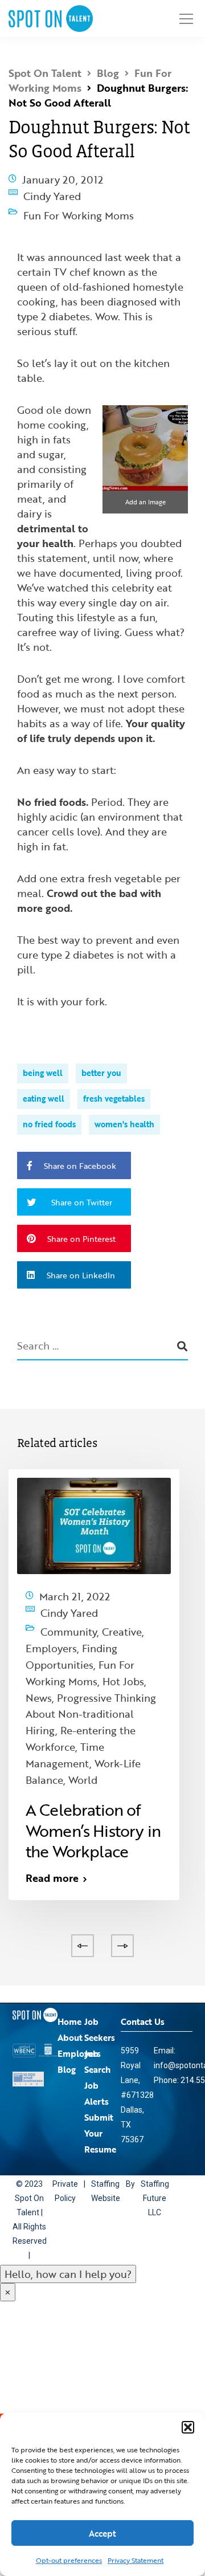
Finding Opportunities (79, 1628)
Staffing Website (105, 2113)
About (70, 1959)
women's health (124, 1113)
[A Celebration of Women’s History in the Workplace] (94, 1513)
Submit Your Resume (100, 2055)
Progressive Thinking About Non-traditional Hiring (91, 1664)
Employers (66, 1623)
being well (43, 1061)
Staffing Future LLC (152, 2120)
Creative (122, 1612)
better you (101, 1061)
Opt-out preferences (69, 2560)
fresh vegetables (114, 1087)
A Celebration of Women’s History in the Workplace (93, 1752)
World (83, 1705)
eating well (44, 1087)
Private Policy (65, 2113)
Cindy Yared (52, 193)
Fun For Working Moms (79, 207)
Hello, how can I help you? (68, 2196)
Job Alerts (97, 2015)
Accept (102, 2533)
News (39, 1653)
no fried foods (49, 1113)
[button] (188, 2427)
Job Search (97, 1983)
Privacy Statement (136, 2560)
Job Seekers (100, 1951)
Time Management (65, 1689)
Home (69, 1943)
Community (69, 1612)
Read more (52, 1800)
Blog (67, 1991)
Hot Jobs (123, 1643)
